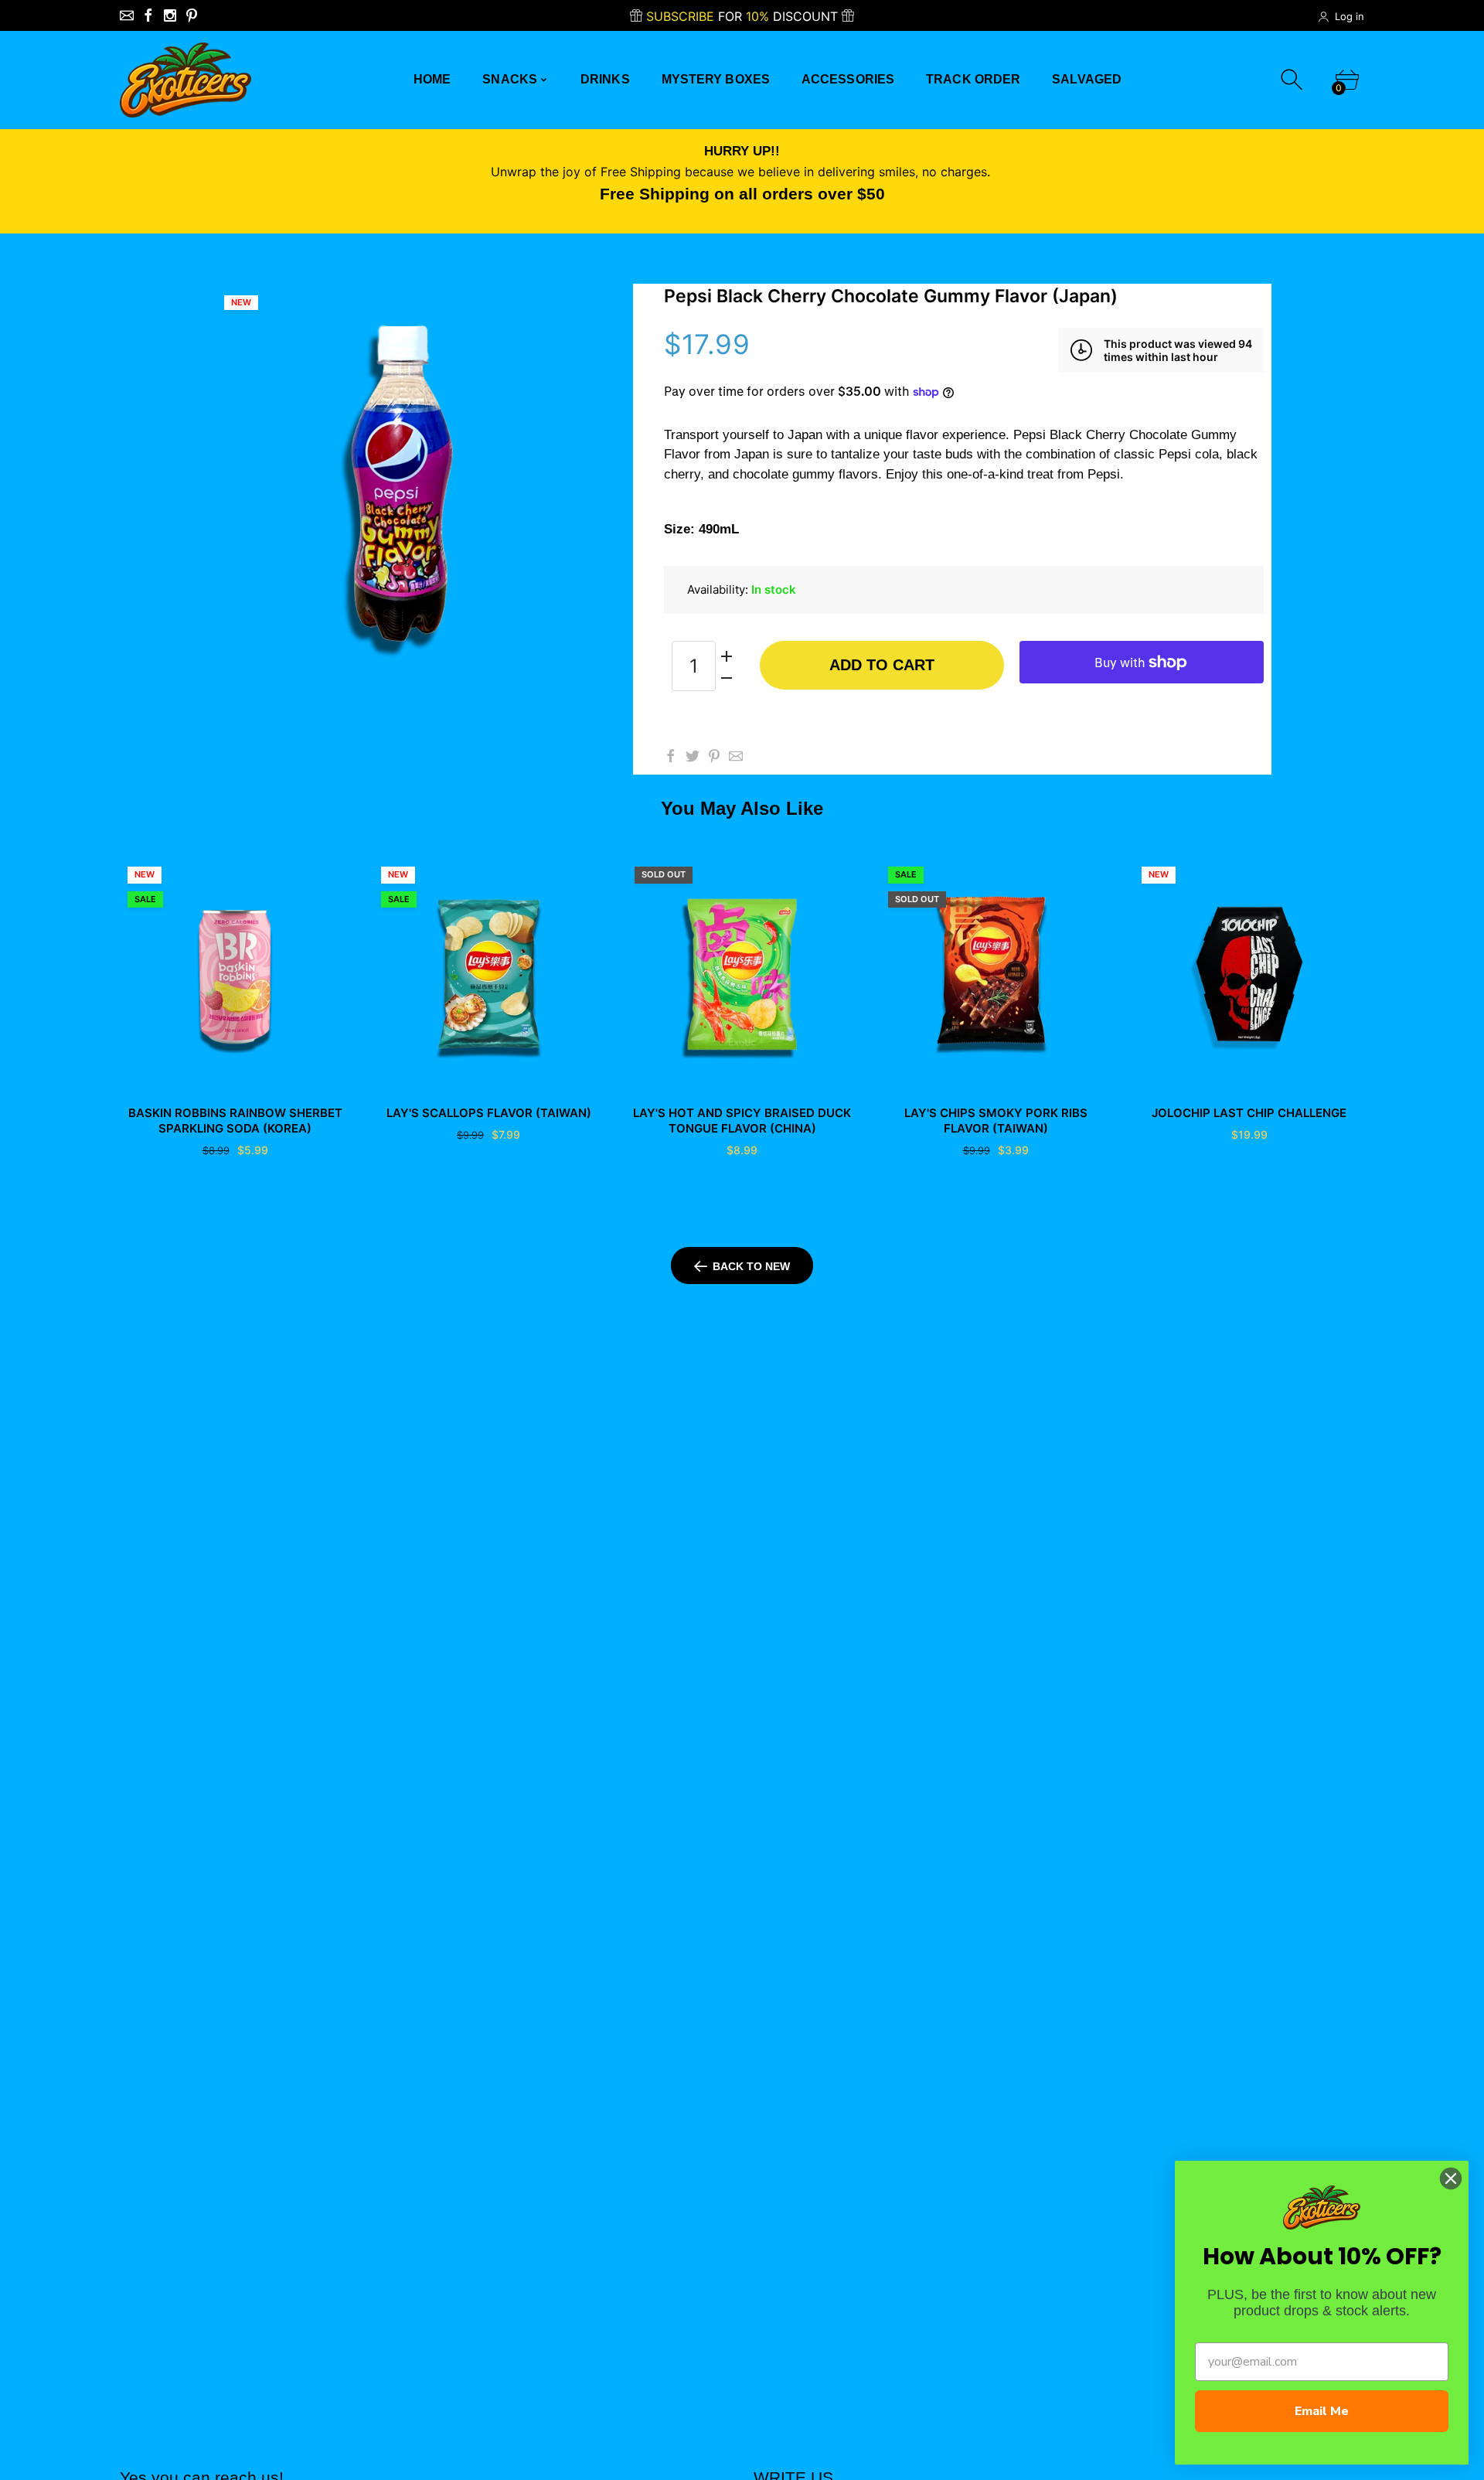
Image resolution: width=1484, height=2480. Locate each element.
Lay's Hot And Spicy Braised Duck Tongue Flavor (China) (742, 1121)
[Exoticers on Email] (127, 15)
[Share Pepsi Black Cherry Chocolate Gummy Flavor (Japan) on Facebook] (671, 756)
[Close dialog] (1451, 2179)
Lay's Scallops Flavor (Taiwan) (489, 1113)
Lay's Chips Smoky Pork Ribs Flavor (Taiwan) (996, 1121)
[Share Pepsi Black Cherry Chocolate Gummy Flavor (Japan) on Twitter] (693, 756)
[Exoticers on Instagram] (170, 15)
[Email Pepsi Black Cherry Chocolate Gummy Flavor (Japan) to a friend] (736, 756)
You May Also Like (742, 808)
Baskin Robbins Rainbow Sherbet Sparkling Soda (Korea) (235, 1121)
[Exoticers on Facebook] (148, 15)
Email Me (1322, 2411)
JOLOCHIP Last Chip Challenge (1249, 1113)
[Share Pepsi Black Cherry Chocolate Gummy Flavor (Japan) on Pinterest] (714, 756)
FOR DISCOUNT (744, 16)
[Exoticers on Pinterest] (192, 15)
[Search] (1293, 80)
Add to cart (882, 665)
